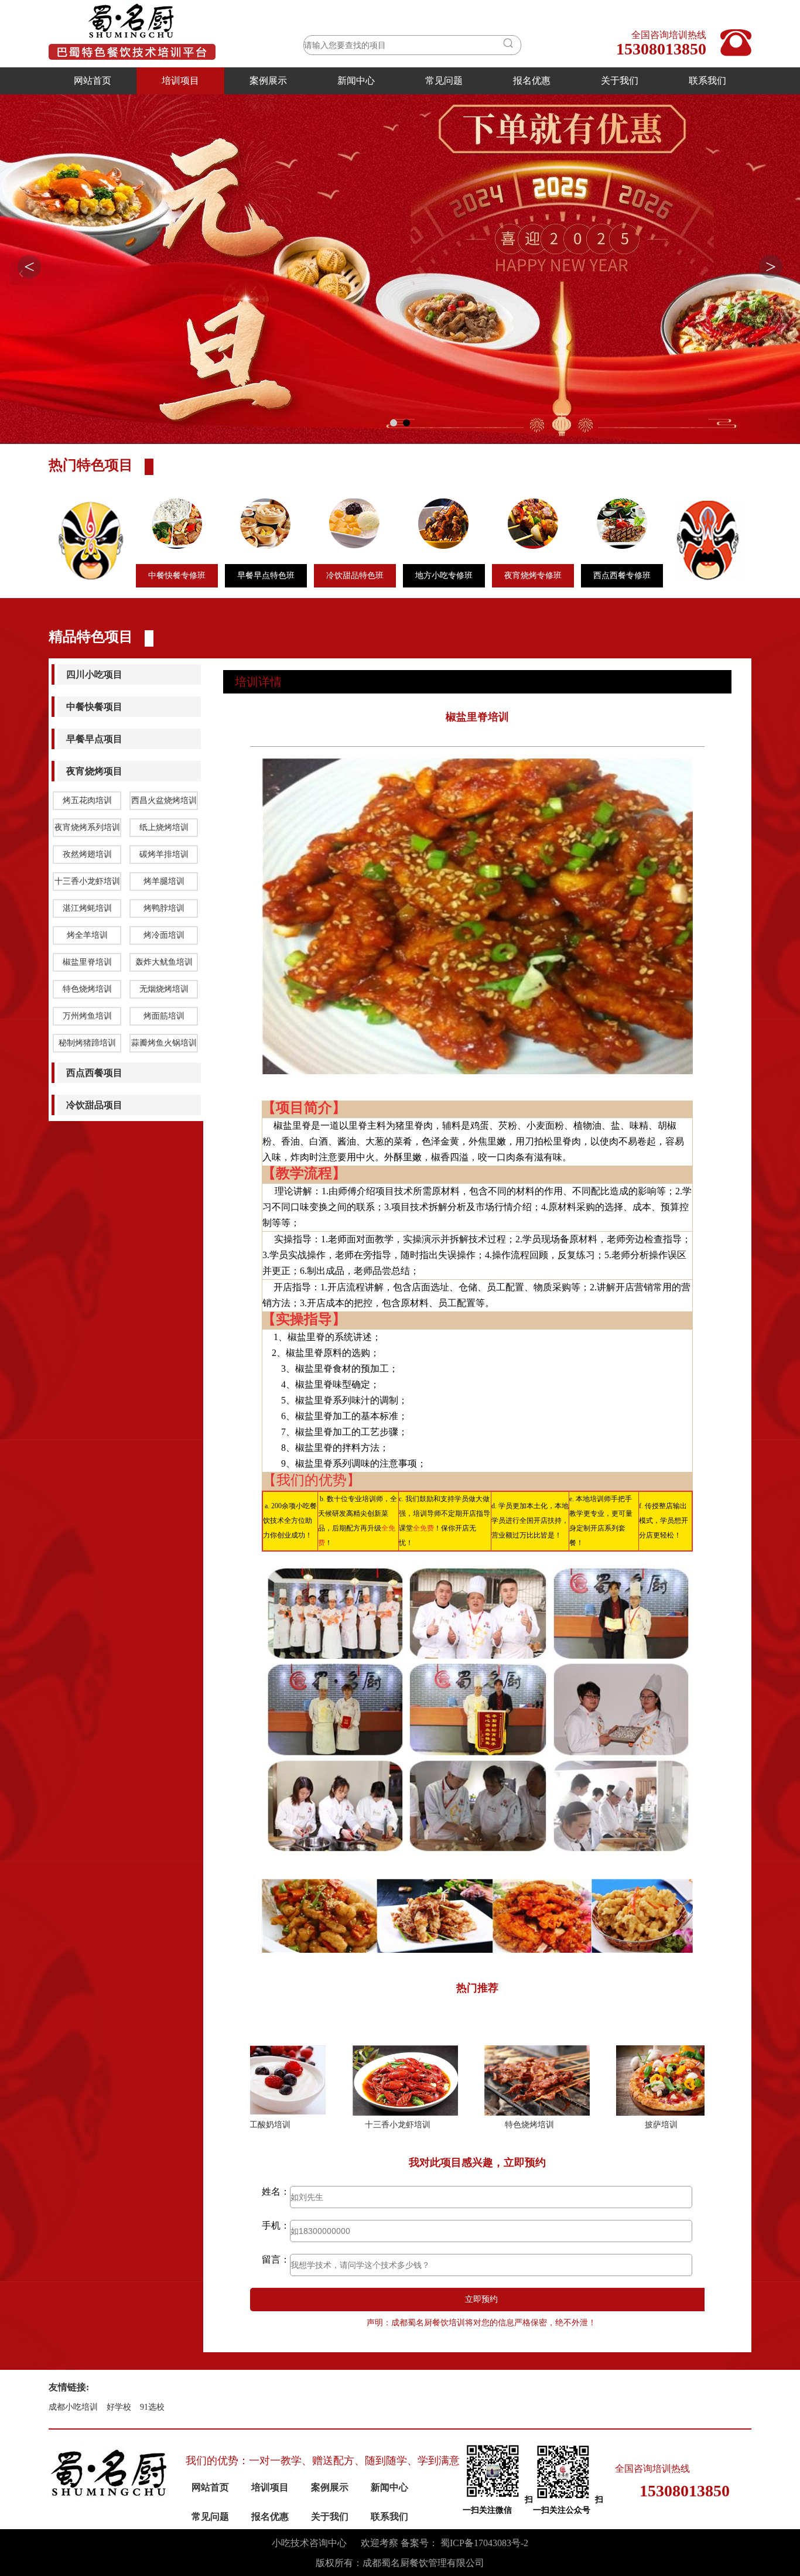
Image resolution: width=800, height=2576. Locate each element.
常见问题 (444, 81)
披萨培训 (542, 2125)
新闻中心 (356, 81)
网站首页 (93, 81)
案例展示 (268, 81)
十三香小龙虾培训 (279, 2125)
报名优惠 (532, 81)
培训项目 (180, 81)
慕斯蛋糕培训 (674, 2125)
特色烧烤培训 (411, 2125)
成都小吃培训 (73, 2407)
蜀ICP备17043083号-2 (484, 2543)
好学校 (119, 2407)
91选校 (152, 2407)
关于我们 (620, 81)
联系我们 (707, 81)
